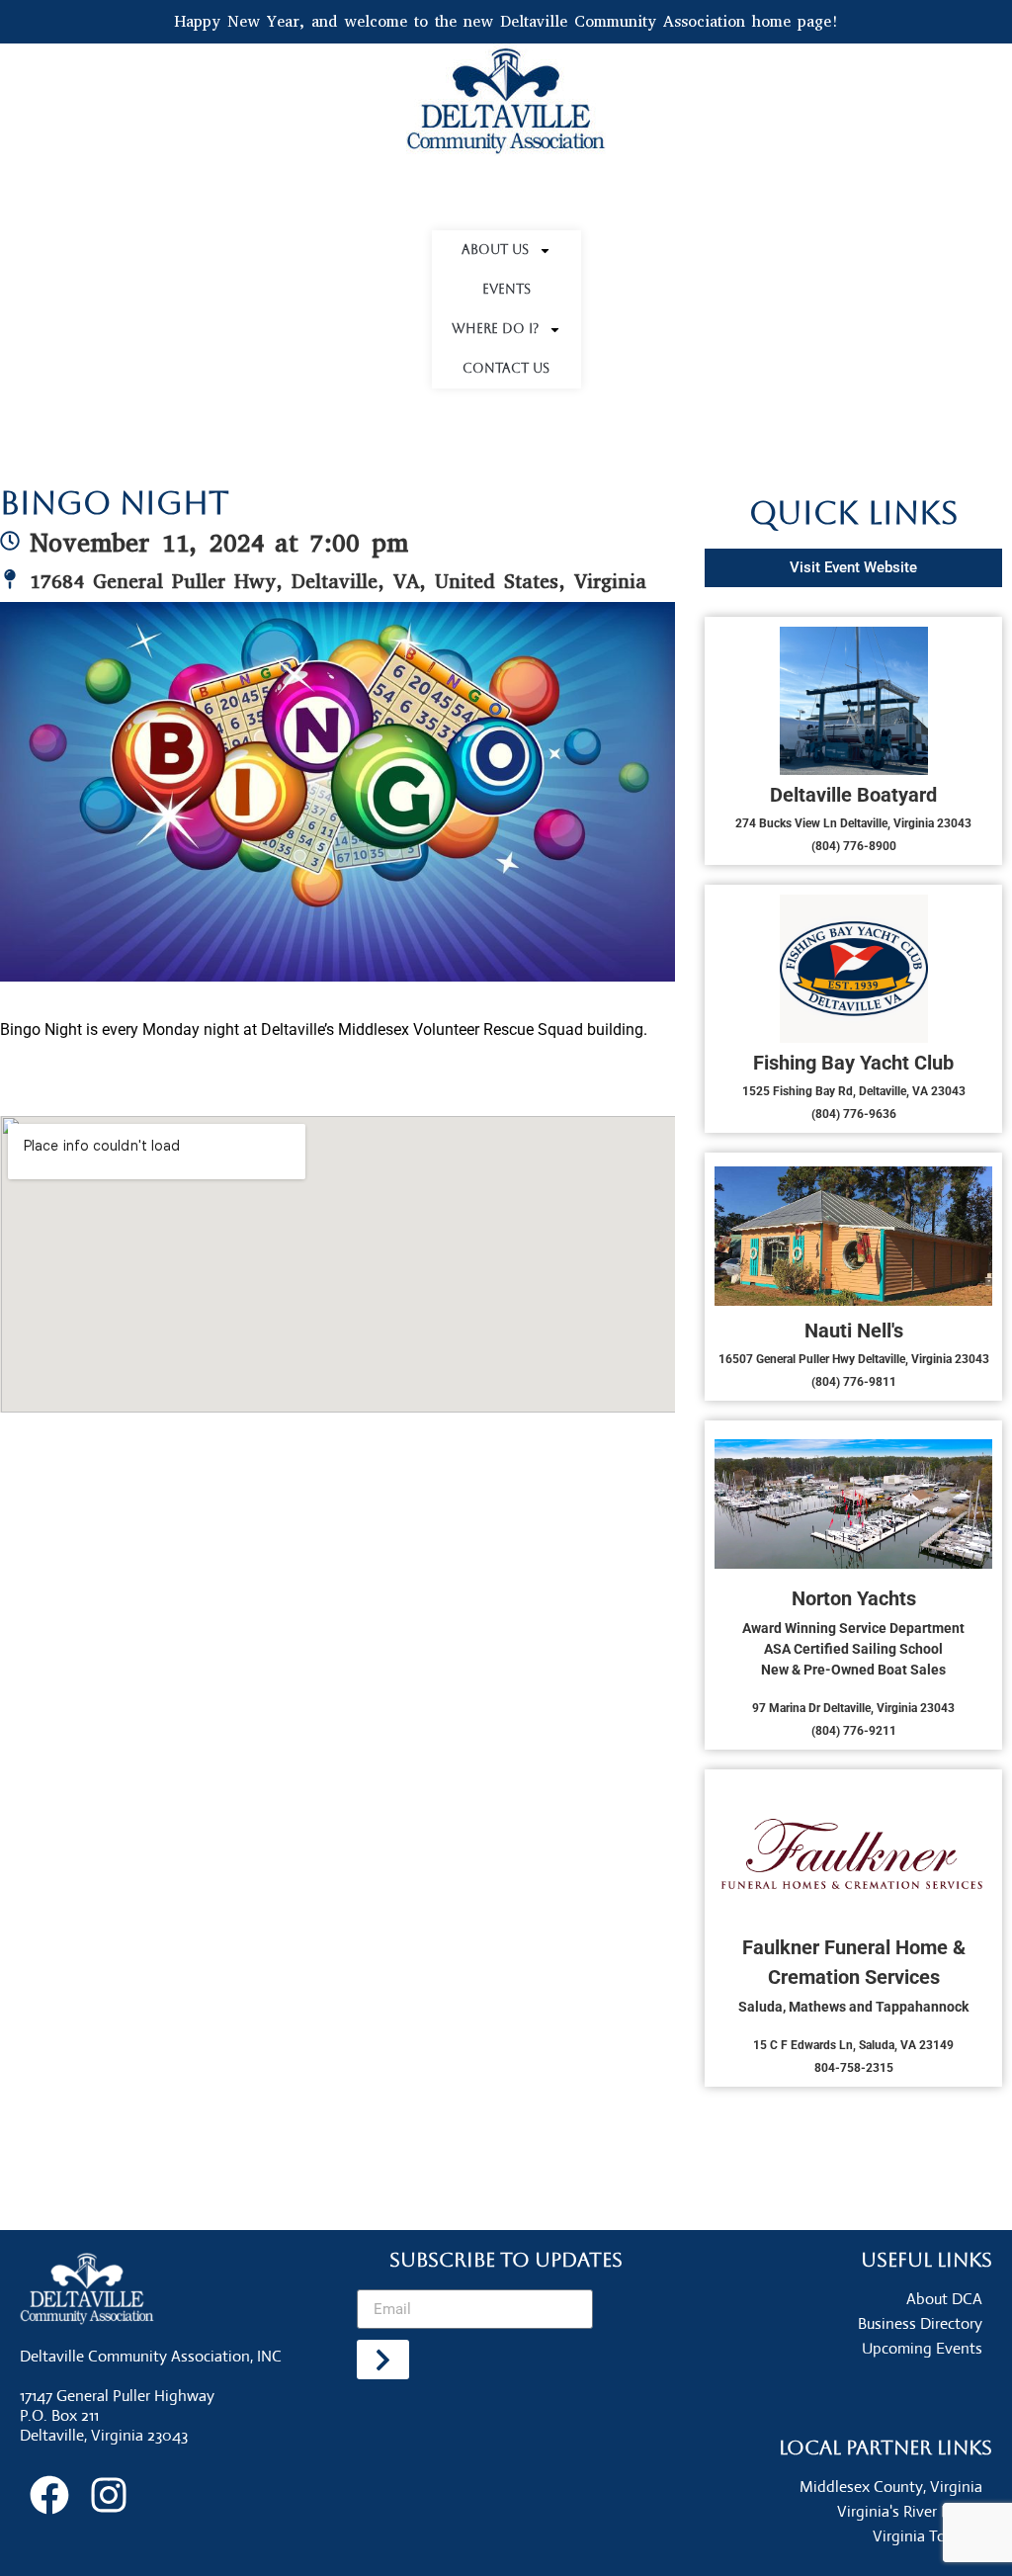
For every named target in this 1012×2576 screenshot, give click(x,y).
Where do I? (495, 329)
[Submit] (382, 2360)
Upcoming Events (922, 2348)
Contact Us (506, 368)
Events (506, 289)
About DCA (944, 2299)
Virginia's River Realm (910, 2511)
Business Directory (920, 2323)
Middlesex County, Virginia (891, 2487)
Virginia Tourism (928, 2536)
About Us (495, 250)
